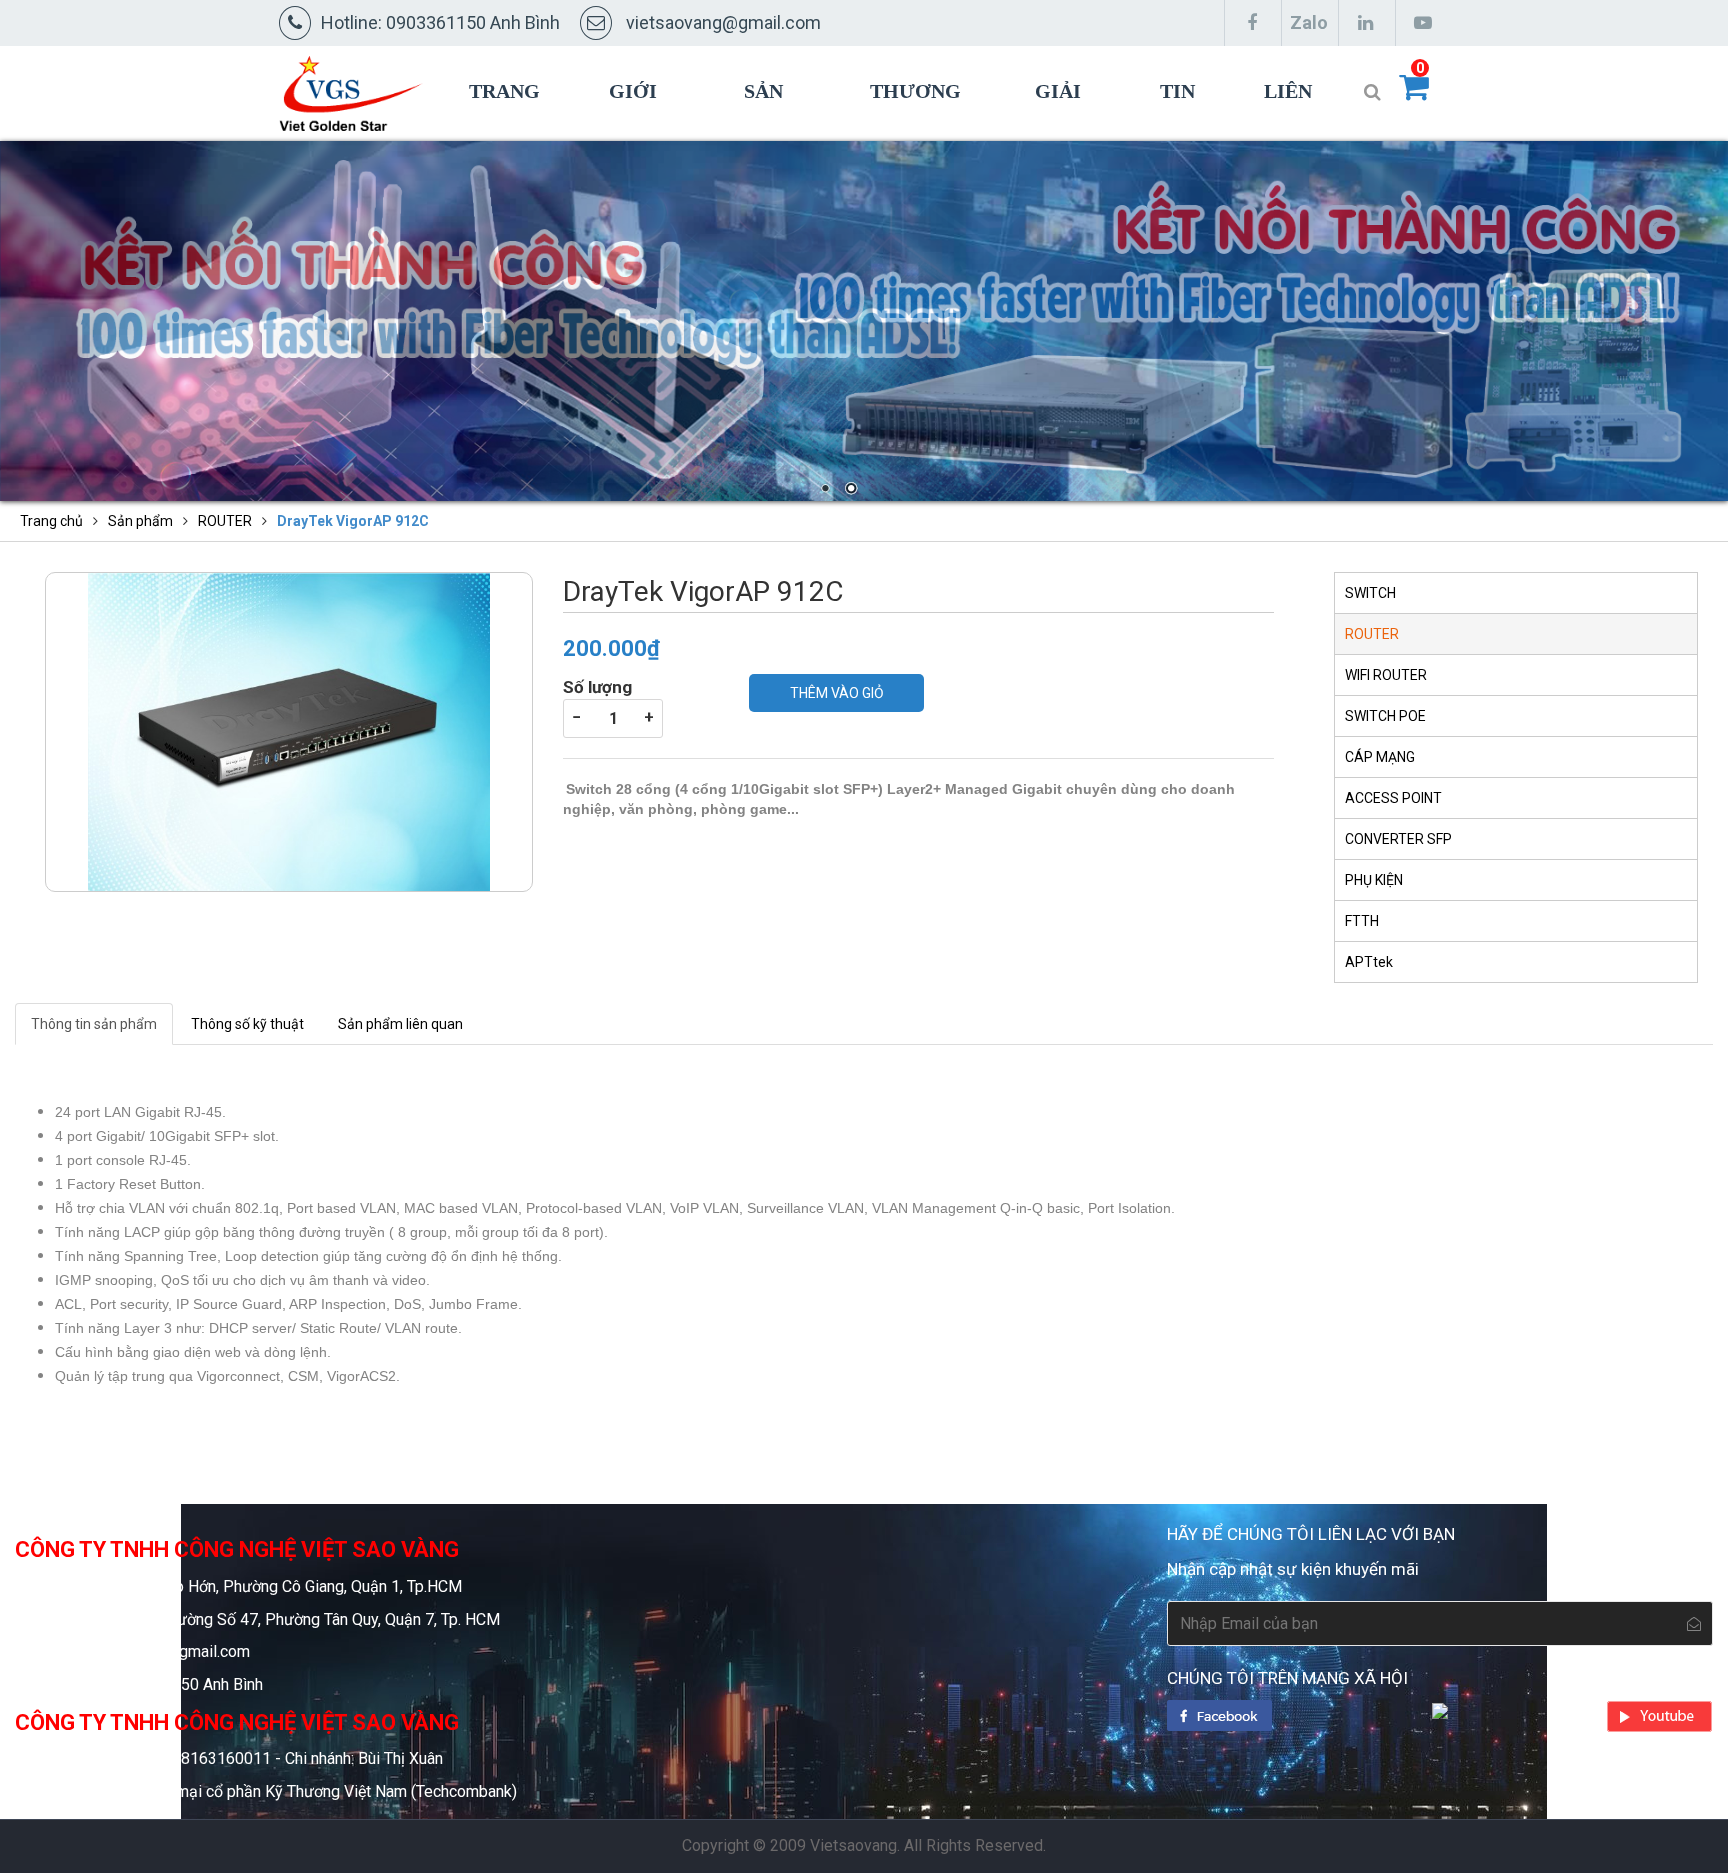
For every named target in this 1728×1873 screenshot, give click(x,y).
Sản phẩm (774, 136)
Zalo (1309, 22)
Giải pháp (1062, 136)
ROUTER (225, 521)
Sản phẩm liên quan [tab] (400, 1024)
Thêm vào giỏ (837, 693)
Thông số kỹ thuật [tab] (247, 1024)
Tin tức (1181, 136)
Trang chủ (504, 136)
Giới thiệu (641, 136)
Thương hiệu (915, 136)
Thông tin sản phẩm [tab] (94, 1024)
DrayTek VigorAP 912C (353, 521)
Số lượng (597, 687)
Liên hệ (1288, 136)
